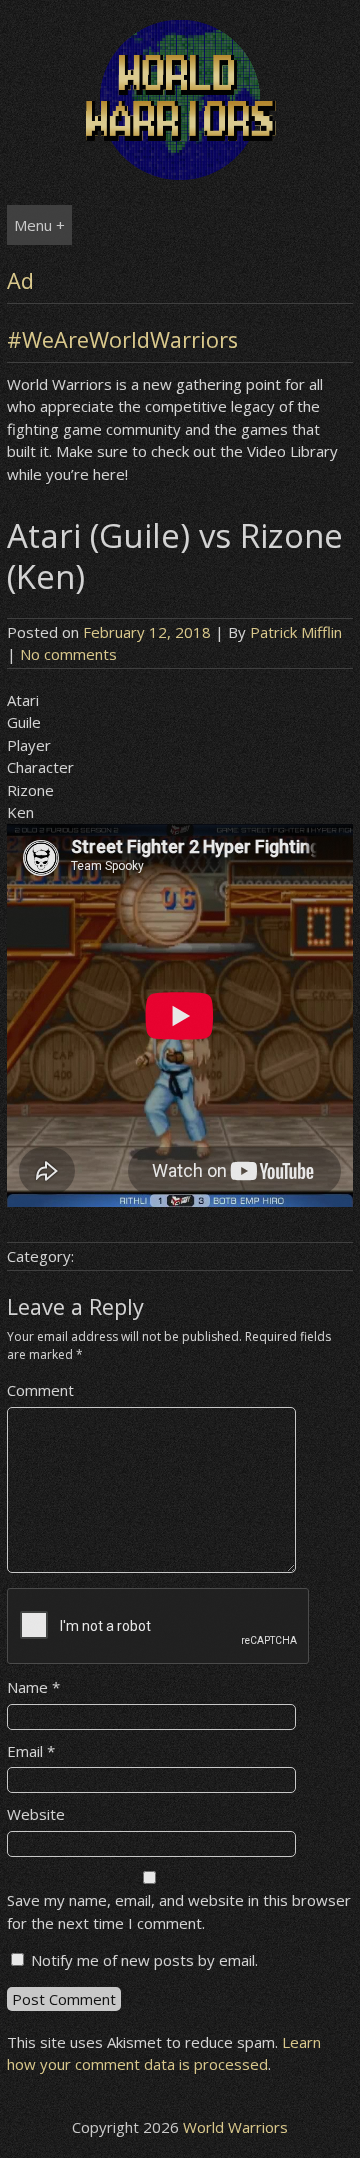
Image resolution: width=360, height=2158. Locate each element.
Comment (40, 1390)
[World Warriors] (180, 174)
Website (36, 1814)
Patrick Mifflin (296, 632)
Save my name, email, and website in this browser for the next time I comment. (179, 1911)
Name (33, 1687)
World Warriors (235, 2127)
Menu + (39, 225)
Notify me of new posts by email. (144, 1960)
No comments (68, 654)
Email (31, 1751)
